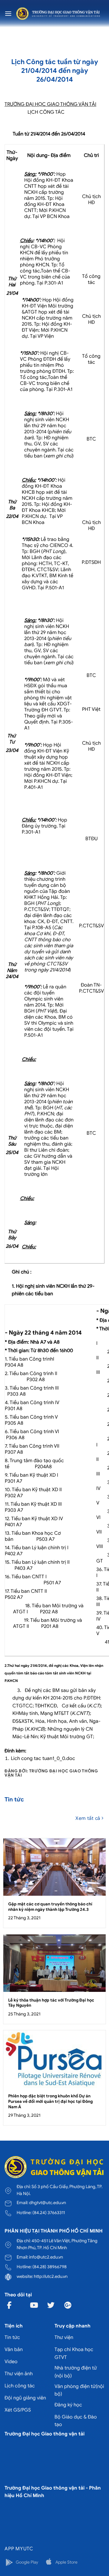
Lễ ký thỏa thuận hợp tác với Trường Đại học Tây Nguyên (51, 2003)
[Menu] (8, 13)
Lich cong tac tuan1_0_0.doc (43, 1758)
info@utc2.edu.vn (46, 2257)
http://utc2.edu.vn (51, 2276)
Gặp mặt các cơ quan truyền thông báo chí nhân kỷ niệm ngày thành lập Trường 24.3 (50, 1907)
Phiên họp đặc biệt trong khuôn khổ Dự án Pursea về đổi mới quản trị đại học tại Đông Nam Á (50, 2101)
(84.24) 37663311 (49, 2213)
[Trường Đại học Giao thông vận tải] (58, 13)
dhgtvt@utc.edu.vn (48, 2203)
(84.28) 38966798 (50, 2267)
